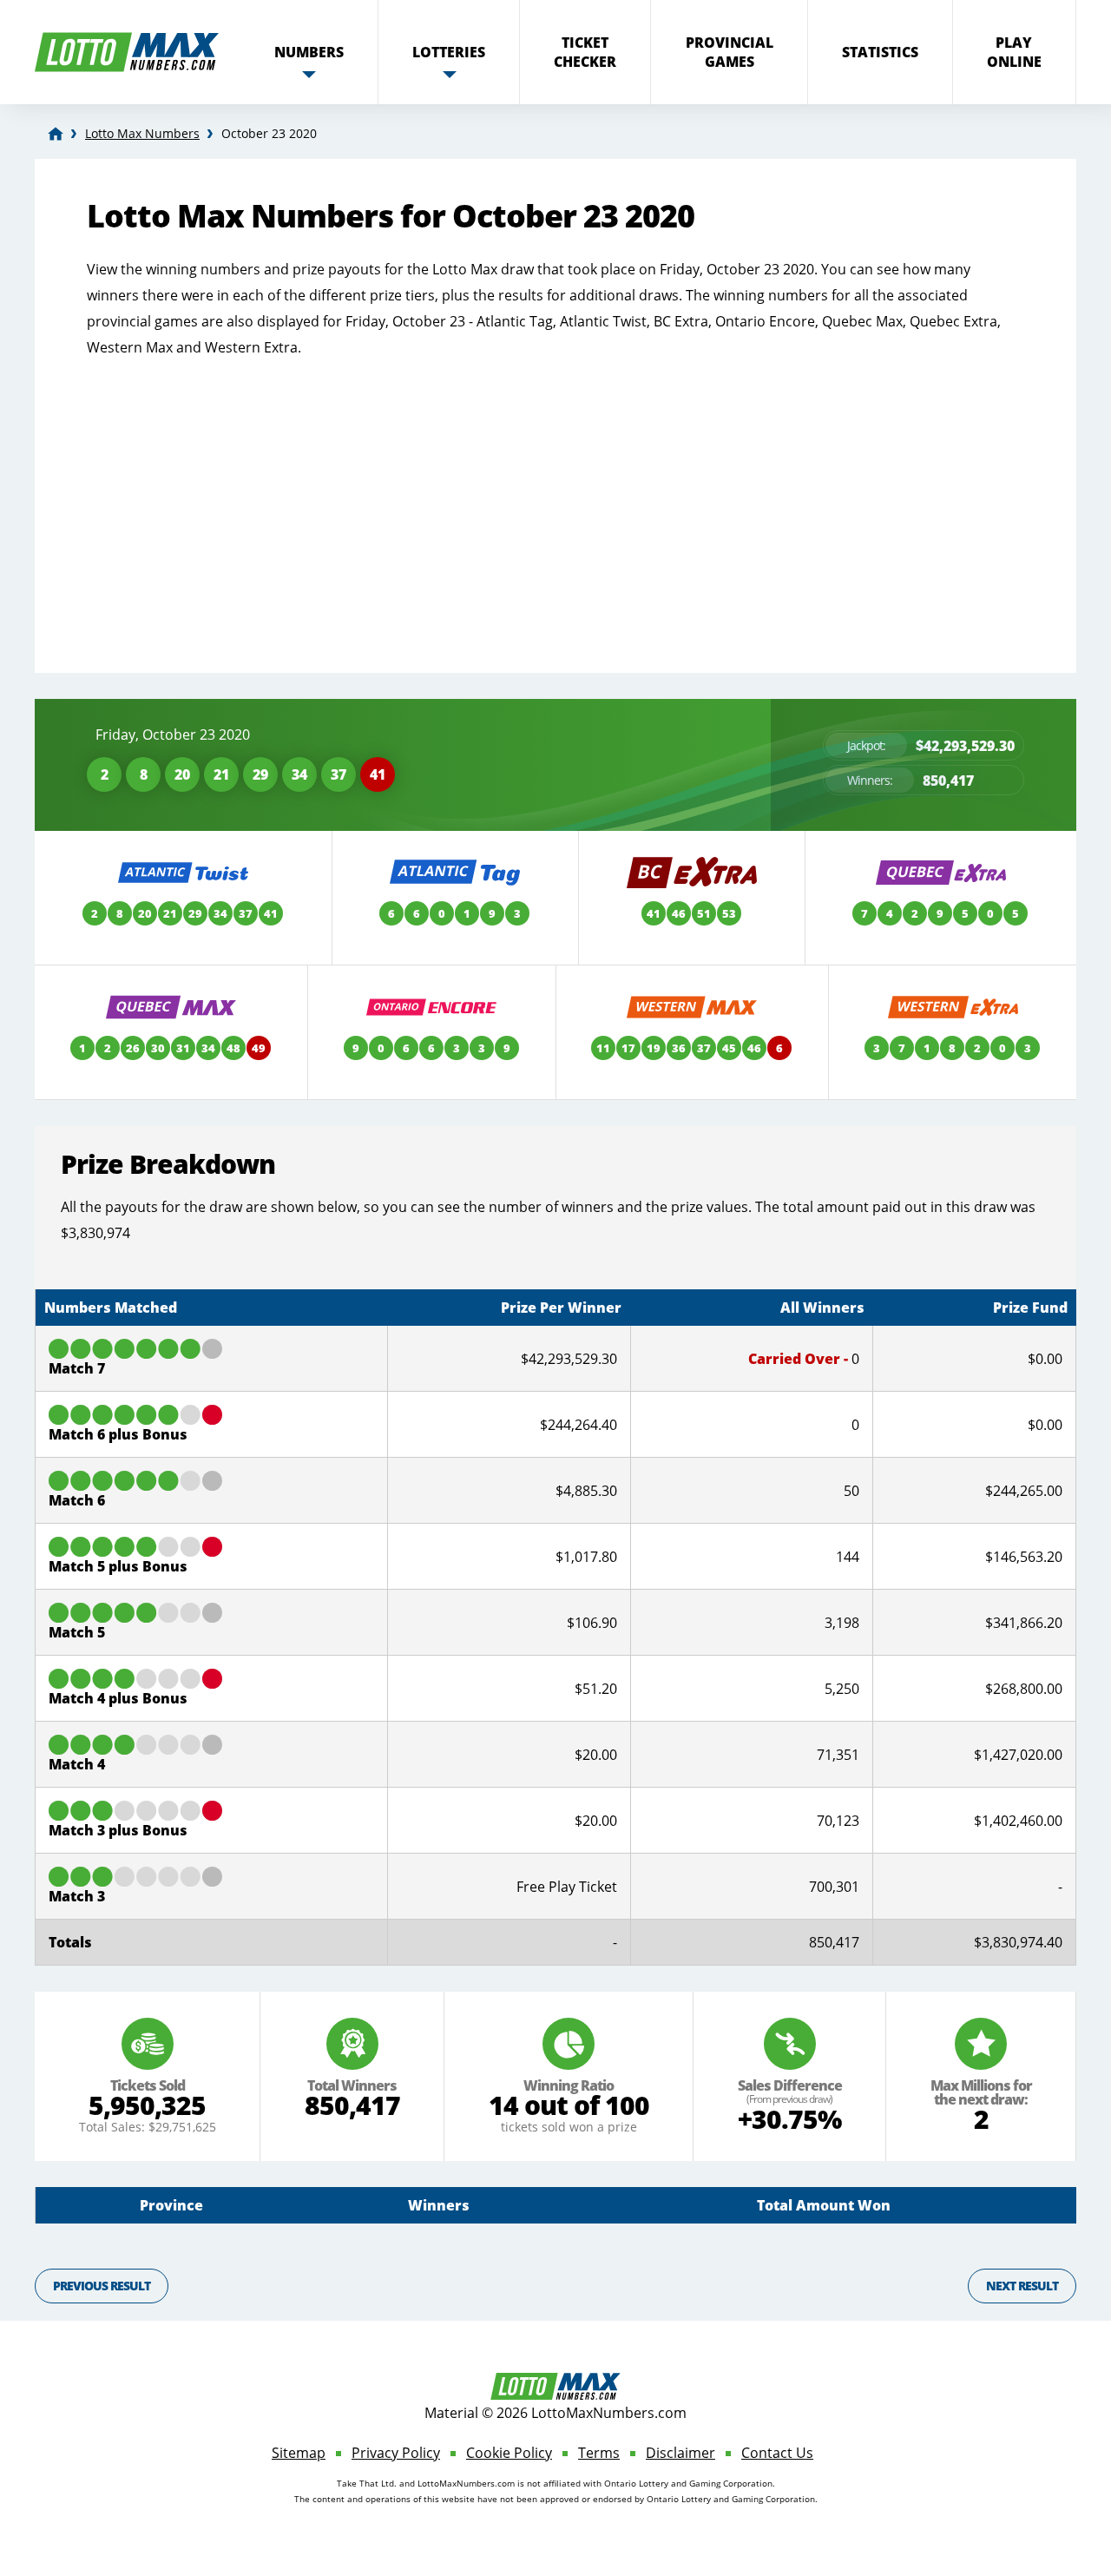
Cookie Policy (509, 2453)
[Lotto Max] (56, 134)
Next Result (1022, 2286)
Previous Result (102, 2286)
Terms (599, 2453)
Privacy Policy (396, 2453)
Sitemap (299, 2453)
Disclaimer (680, 2453)
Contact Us (777, 2453)
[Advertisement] (555, 499)
